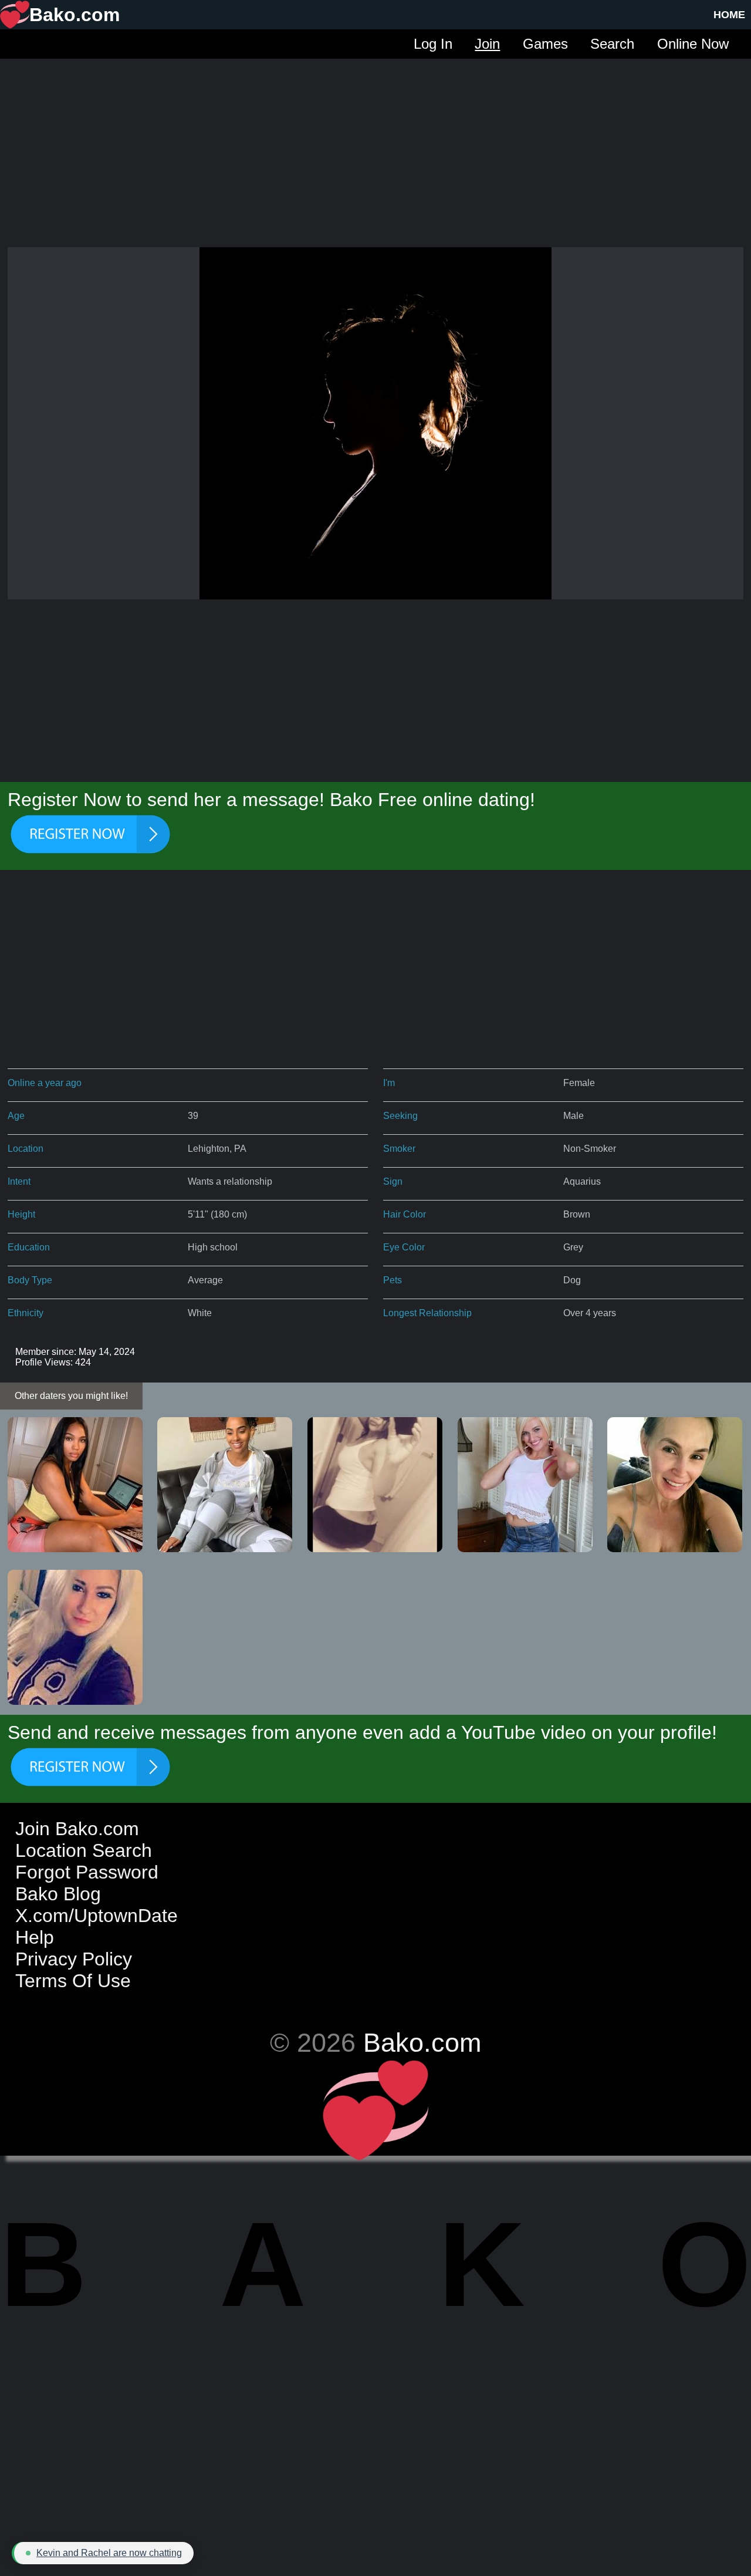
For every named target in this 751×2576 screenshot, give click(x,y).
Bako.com (422, 2042)
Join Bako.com (77, 1829)
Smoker (399, 1149)
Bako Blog (58, 1894)
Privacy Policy (74, 1959)
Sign (393, 1181)
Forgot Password (87, 1872)
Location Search (84, 1850)
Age (16, 1116)
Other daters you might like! (71, 1396)
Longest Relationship (427, 1313)
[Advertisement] (375, 141)
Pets (393, 1280)
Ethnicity (26, 1313)
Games (545, 44)
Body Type (30, 1280)
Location (26, 1149)
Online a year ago (45, 1083)
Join (487, 44)
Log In (433, 44)
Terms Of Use (73, 1981)
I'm (389, 1083)
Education (29, 1247)
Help (35, 1937)
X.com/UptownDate (97, 1916)
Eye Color (404, 1247)
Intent (19, 1181)
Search (612, 44)
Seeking (400, 1116)
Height (21, 1214)
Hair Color (405, 1214)
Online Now (693, 44)
